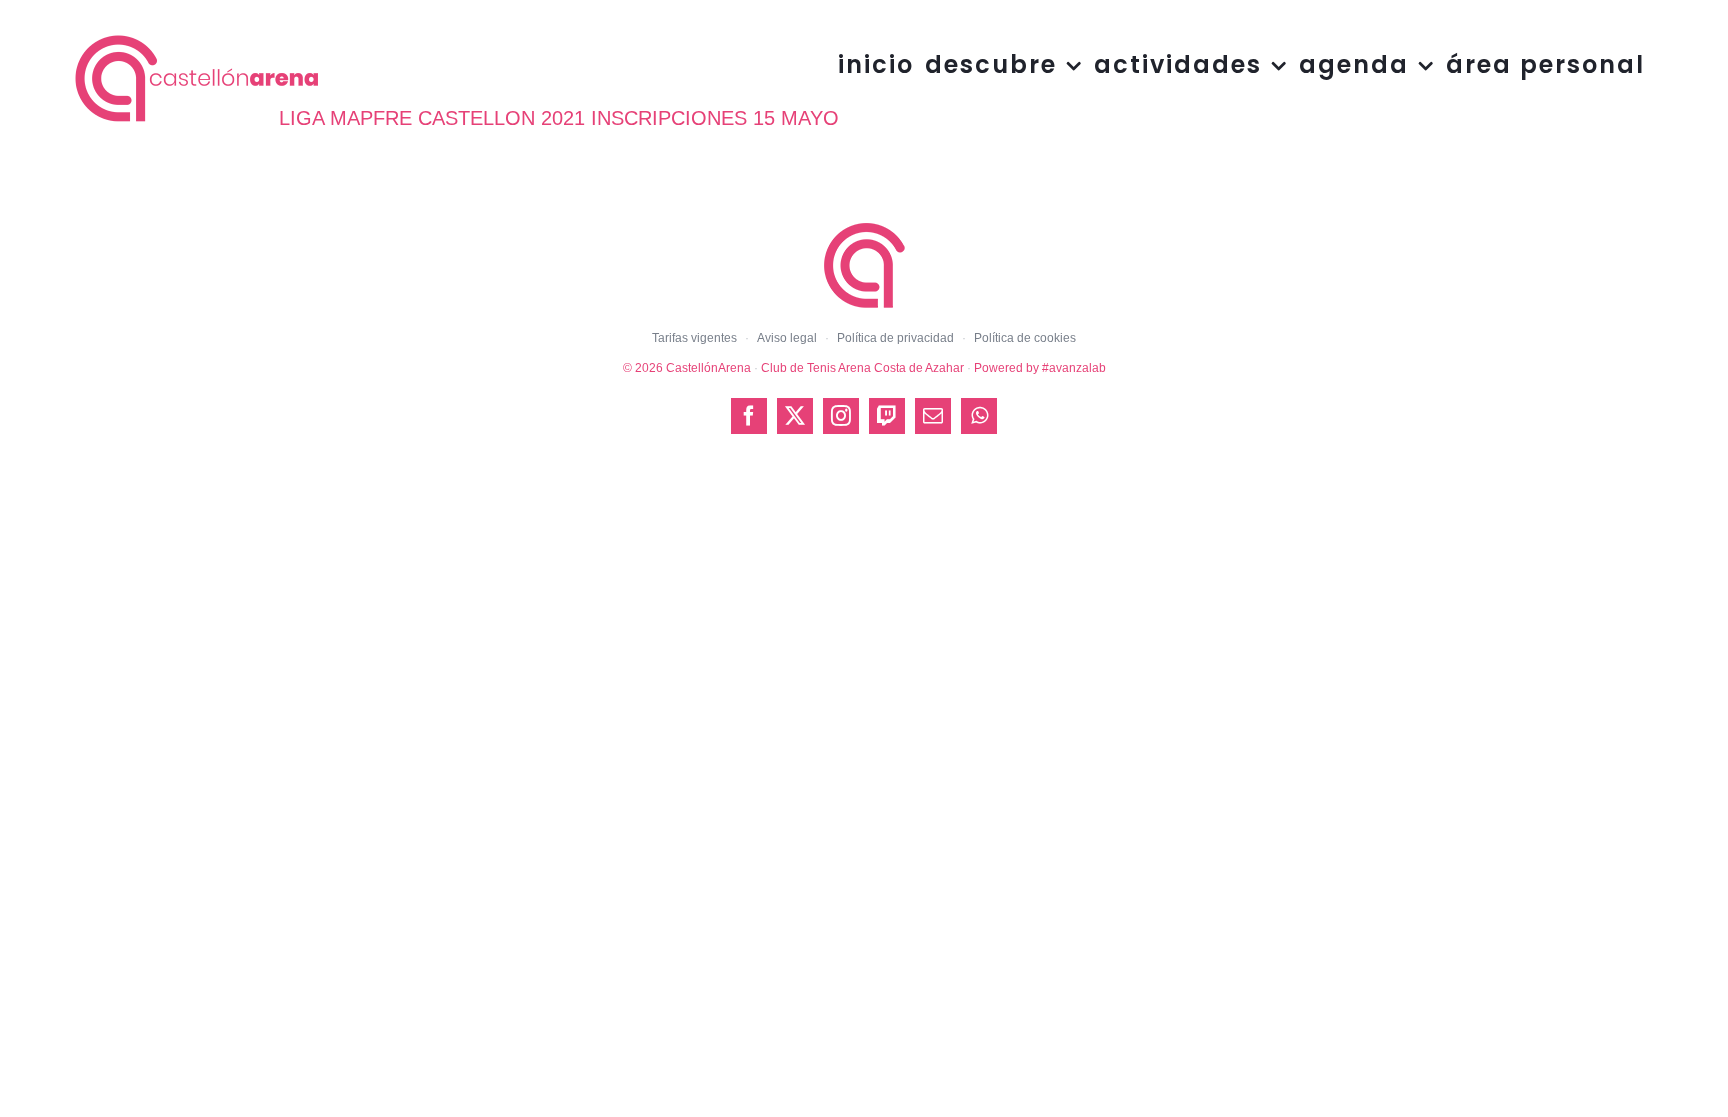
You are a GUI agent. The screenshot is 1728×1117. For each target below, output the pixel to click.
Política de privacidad (895, 338)
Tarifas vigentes (694, 338)
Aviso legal (787, 338)
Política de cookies (1025, 338)
